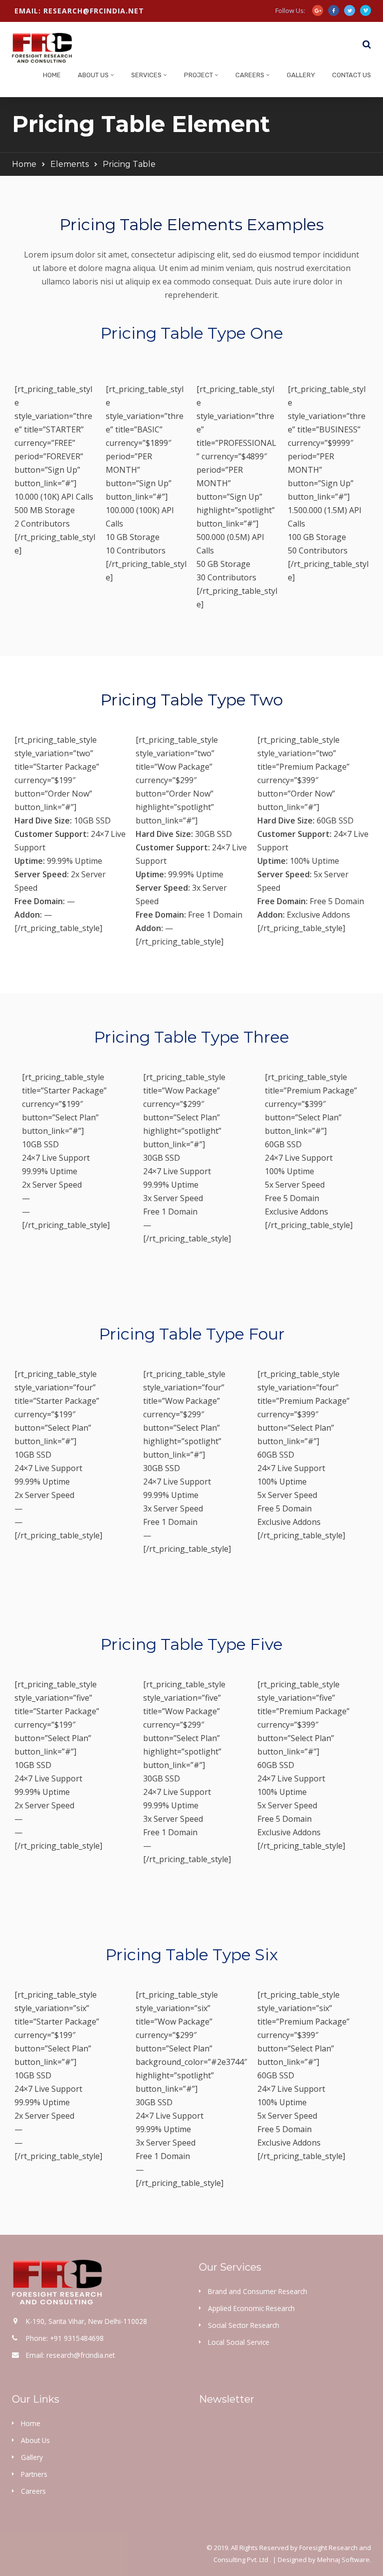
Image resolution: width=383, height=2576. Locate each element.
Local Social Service (239, 2342)
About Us (93, 75)
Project (198, 75)
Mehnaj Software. (344, 2560)
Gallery (301, 75)
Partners (34, 2474)
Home (52, 75)
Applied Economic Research (251, 2308)
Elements (70, 164)
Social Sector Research (244, 2325)
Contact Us (352, 75)
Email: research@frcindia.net (79, 11)
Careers (250, 75)
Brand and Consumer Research (258, 2291)
